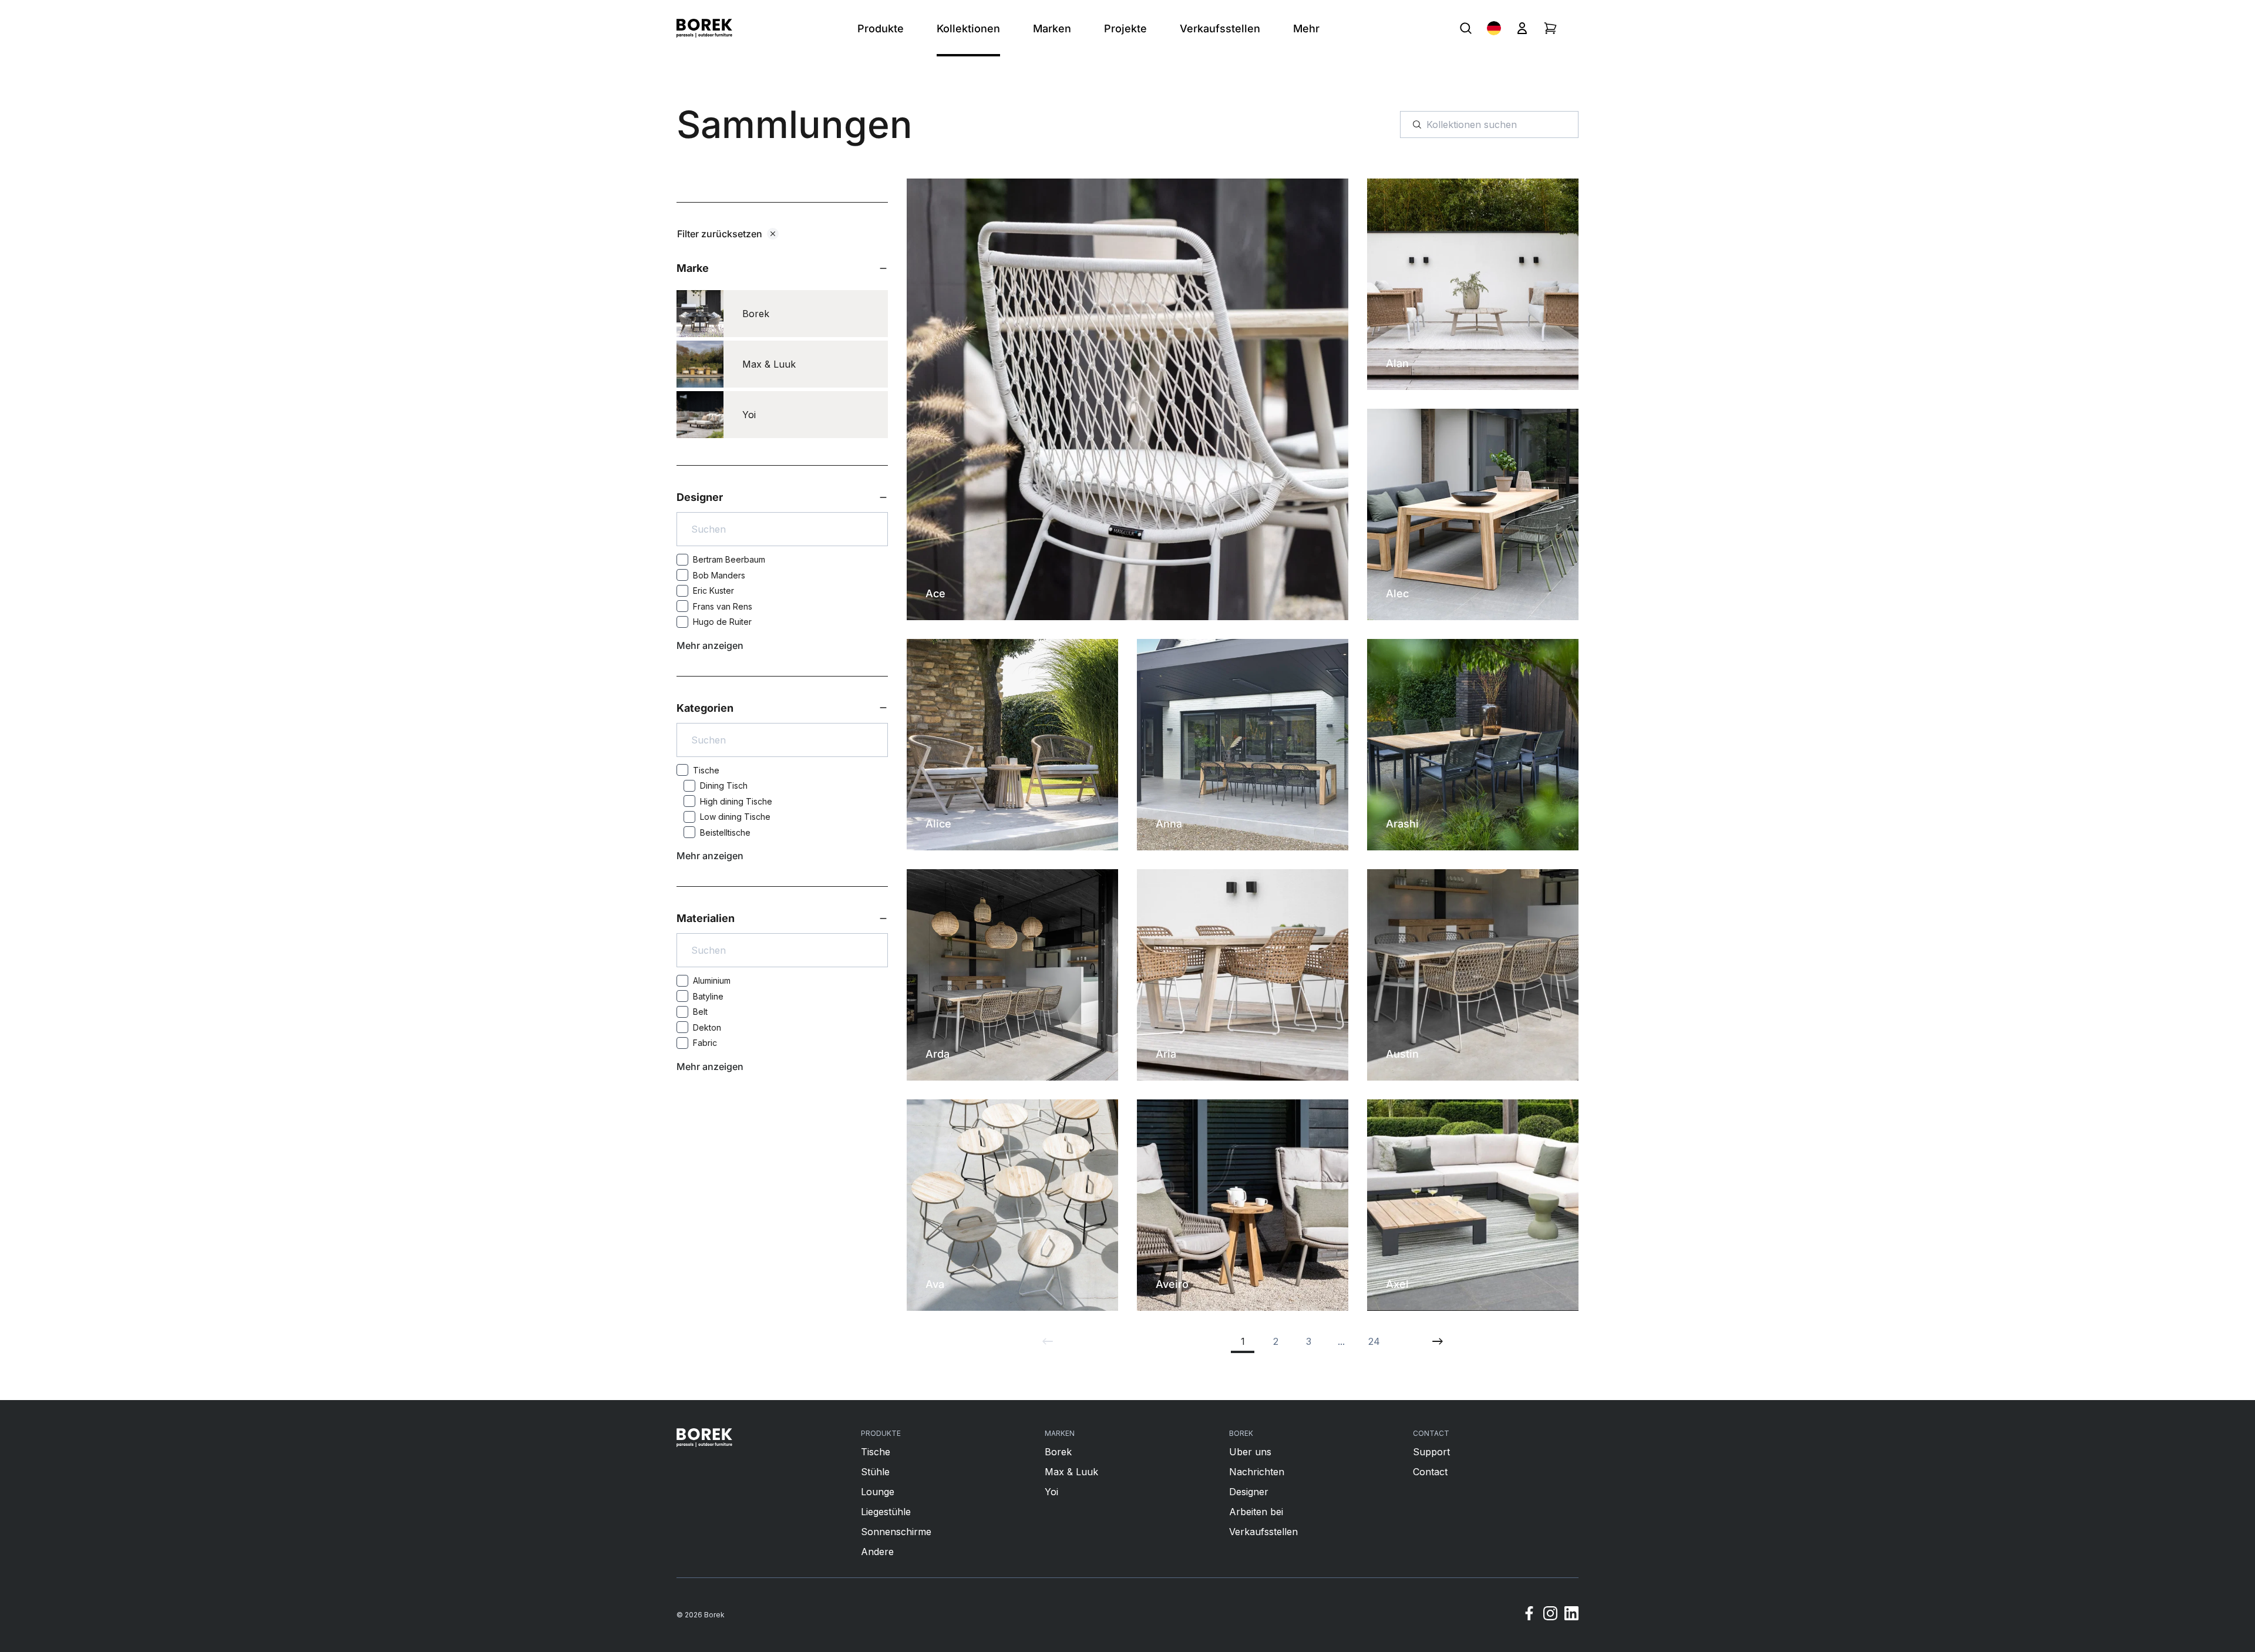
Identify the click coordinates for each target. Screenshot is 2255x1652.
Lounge (878, 1492)
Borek (1058, 1452)
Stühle (875, 1472)
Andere (877, 1552)
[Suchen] (1466, 28)
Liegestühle (886, 1512)
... (1341, 1341)
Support (1431, 1452)
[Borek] (704, 1438)
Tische (876, 1452)
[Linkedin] (1571, 1615)
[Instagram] (1550, 1615)
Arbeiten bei (1256, 1512)
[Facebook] (1529, 1615)
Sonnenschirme (896, 1532)
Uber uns (1250, 1452)
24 (1374, 1341)
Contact (1430, 1472)
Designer (1249, 1492)
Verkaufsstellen (1263, 1532)
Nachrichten (1257, 1472)
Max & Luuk (1071, 1472)
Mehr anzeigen (710, 645)
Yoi (1051, 1492)
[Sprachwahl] (1494, 28)
